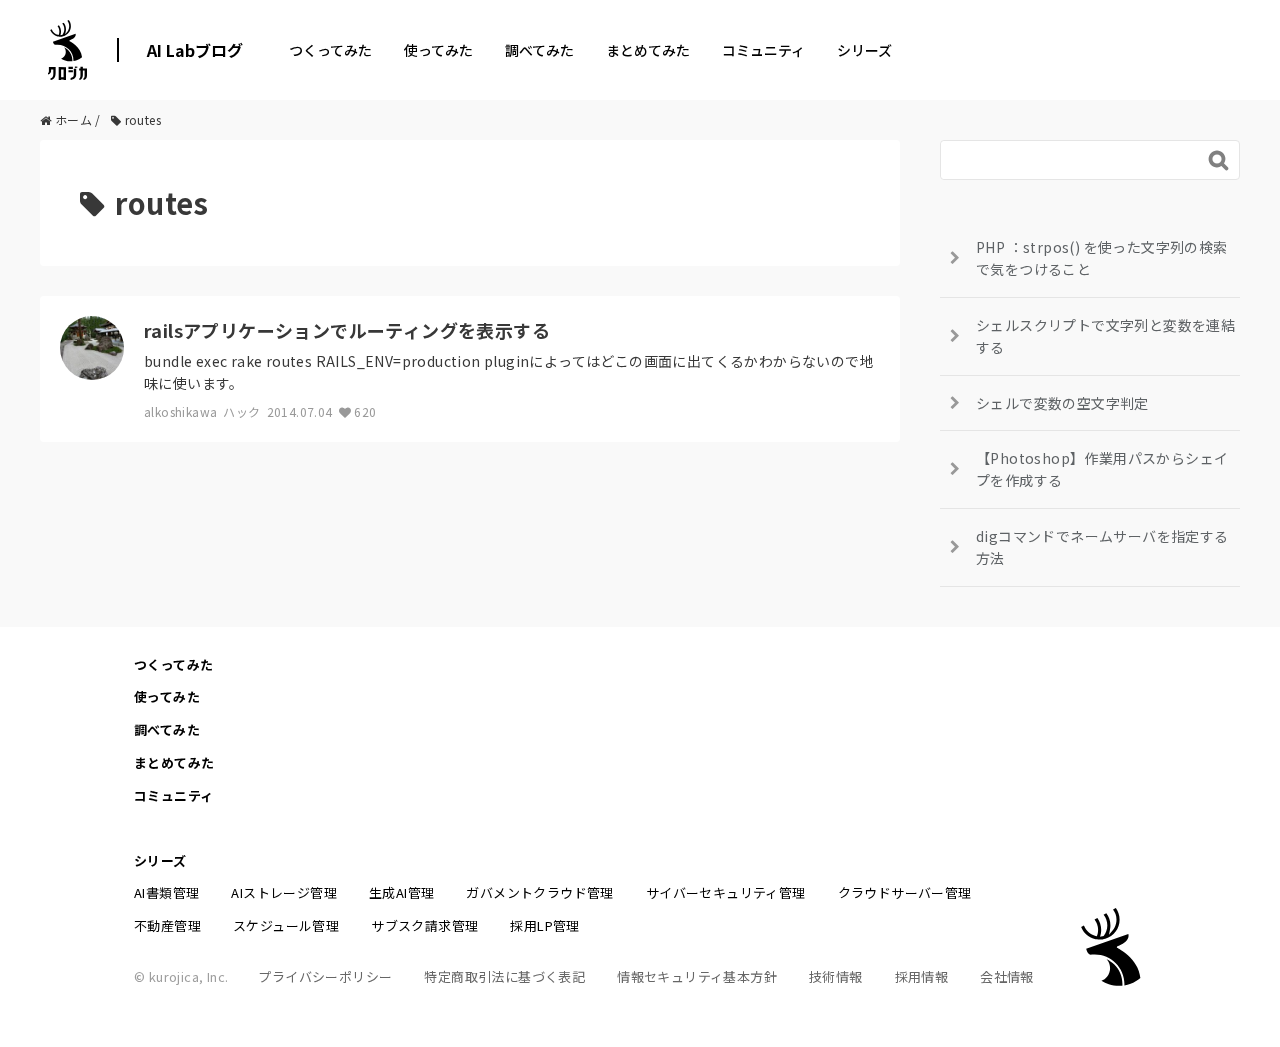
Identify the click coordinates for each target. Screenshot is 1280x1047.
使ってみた (438, 50)
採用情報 (922, 976)
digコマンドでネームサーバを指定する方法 (1102, 547)
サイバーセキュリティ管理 (726, 892)
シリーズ (864, 50)
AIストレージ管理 (284, 892)
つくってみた (330, 50)
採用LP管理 (544, 925)
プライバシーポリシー (325, 976)
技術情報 (836, 976)
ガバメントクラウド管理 (539, 892)
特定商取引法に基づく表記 (504, 976)
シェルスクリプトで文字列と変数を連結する (1105, 336)
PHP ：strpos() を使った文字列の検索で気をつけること (1102, 258)
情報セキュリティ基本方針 (697, 976)
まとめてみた (648, 50)
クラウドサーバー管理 (905, 892)
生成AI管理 (401, 892)
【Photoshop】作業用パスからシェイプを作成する (1102, 469)
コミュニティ (763, 50)
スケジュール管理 (286, 925)
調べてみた (539, 50)
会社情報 (1007, 976)
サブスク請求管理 (424, 925)
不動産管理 (167, 925)
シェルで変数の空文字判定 (1062, 403)
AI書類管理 (166, 892)
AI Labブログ (195, 50)
